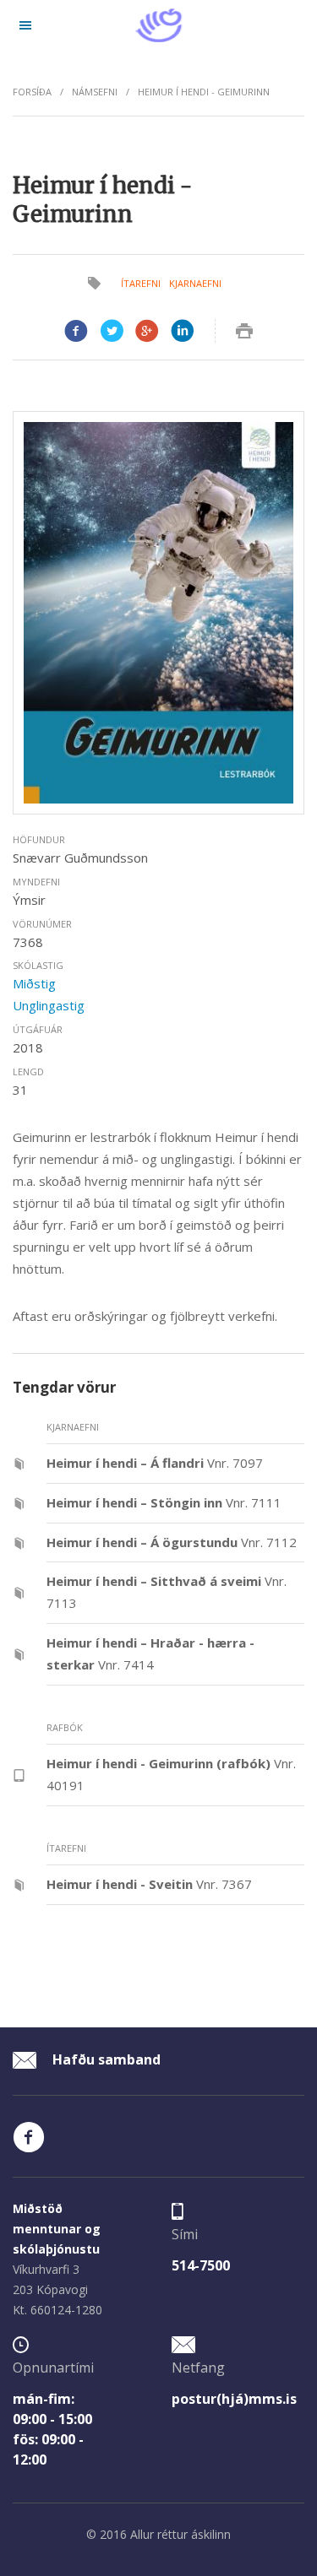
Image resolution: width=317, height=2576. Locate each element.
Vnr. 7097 (155, 1463)
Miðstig (34, 983)
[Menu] (25, 25)
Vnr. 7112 (172, 1542)
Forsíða (32, 92)
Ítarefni (141, 283)
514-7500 (201, 2265)
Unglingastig (49, 1005)
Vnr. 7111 (164, 1502)
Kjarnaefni (195, 283)
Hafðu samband (105, 2059)
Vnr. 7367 (149, 1884)
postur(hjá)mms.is (234, 2399)
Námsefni (95, 92)
